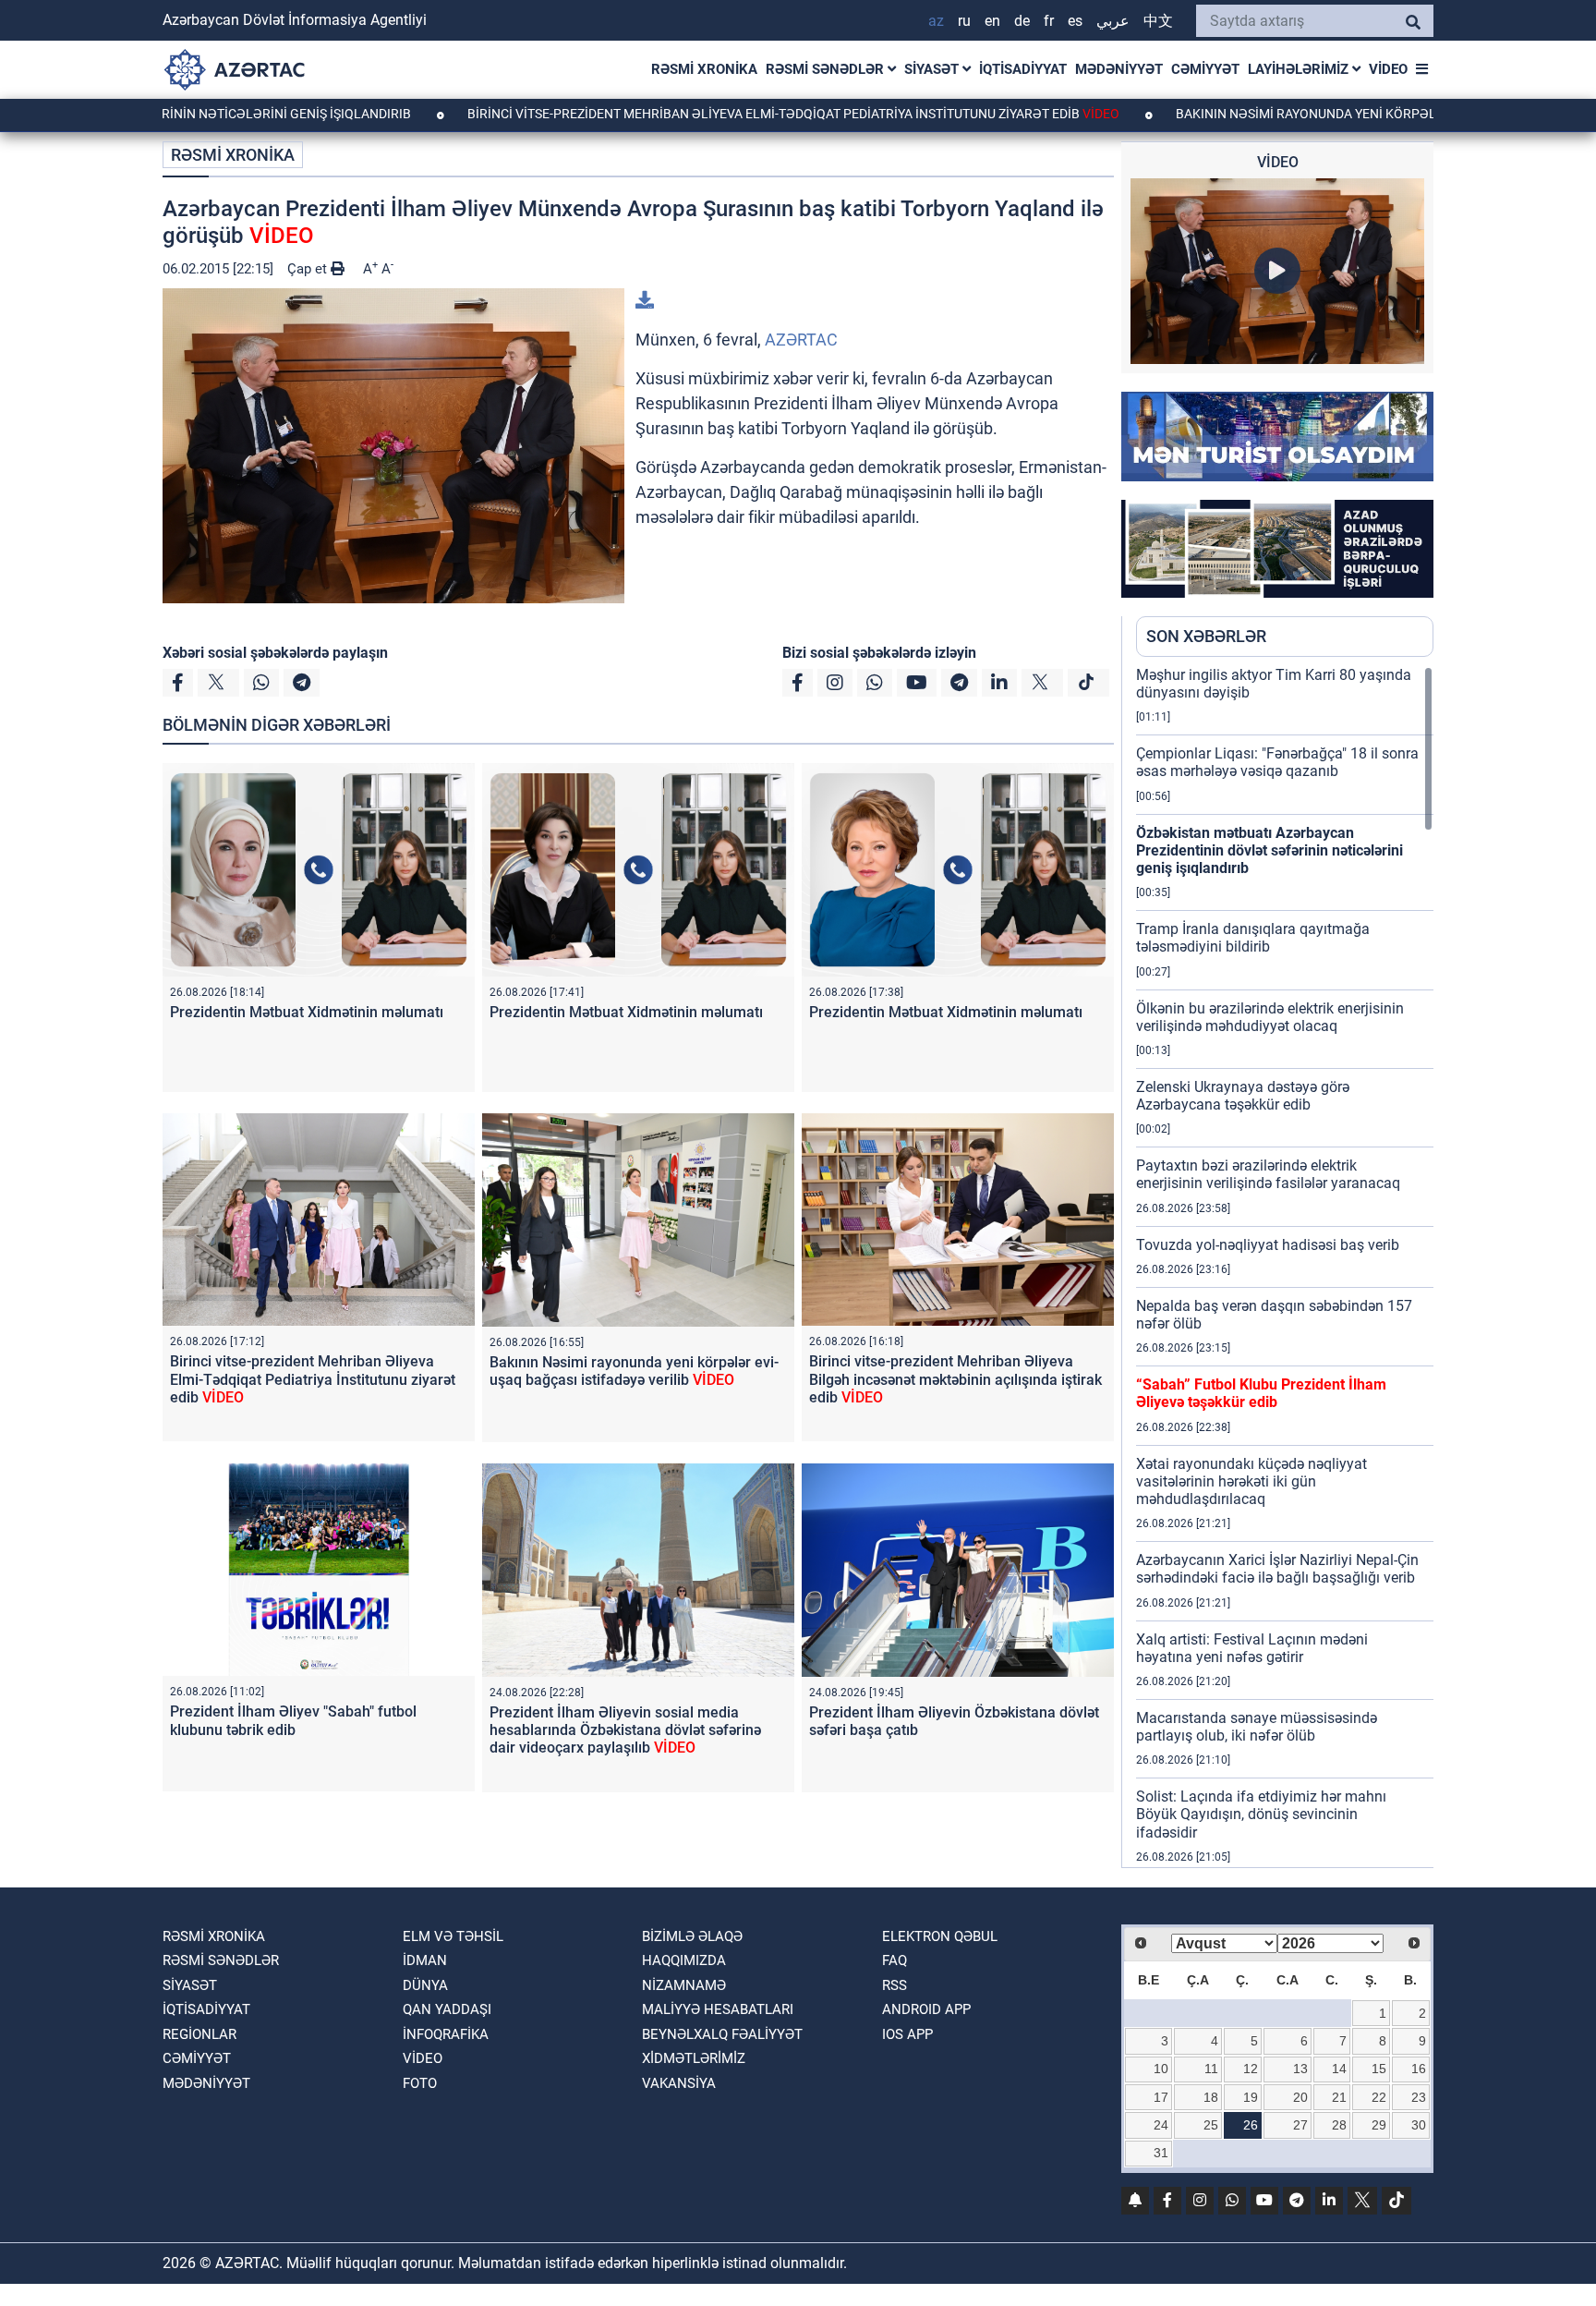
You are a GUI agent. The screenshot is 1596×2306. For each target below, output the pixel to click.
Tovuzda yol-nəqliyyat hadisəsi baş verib (1268, 1245)
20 (1300, 2097)
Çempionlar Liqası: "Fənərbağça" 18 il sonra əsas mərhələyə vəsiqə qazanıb (1277, 762)
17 (1161, 2097)
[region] (1285, 1267)
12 (1251, 2069)
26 (1251, 2125)
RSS (895, 1985)
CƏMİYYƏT (1205, 69)
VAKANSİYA (679, 2083)
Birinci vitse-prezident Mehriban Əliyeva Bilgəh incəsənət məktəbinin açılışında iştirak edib (955, 1379)
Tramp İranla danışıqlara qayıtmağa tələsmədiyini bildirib (1253, 938)
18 (1211, 2097)
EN (992, 21)
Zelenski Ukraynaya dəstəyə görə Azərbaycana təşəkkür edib (1243, 1096)
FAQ (895, 1960)
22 (1379, 2097)
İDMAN (425, 1960)
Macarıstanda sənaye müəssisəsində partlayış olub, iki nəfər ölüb (1257, 1727)
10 (1161, 2069)
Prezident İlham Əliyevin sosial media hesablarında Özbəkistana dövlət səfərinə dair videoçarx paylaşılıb (625, 1730)
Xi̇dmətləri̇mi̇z (694, 2058)
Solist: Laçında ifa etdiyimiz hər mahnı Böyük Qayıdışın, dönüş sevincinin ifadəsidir (1261, 1814)
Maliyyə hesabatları (718, 2009)
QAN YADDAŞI (447, 2009)
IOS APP (907, 2034)
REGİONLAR (199, 2034)
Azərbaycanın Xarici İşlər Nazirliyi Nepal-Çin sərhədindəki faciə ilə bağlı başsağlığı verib (1277, 1569)
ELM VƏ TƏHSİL (453, 1936)
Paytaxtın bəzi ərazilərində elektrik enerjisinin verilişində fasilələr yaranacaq (1268, 1174)
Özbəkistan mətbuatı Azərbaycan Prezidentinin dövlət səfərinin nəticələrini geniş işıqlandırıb (1270, 850)
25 (1211, 2125)
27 (1300, 2125)
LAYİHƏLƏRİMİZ (1300, 69)
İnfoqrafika (446, 2034)
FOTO (420, 2083)
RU (964, 21)
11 (1211, 2069)
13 (1300, 2069)
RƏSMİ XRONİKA (704, 69)
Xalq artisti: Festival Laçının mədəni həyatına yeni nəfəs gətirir (1252, 1648)
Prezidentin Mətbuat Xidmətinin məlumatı (307, 1012)
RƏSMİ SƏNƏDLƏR (827, 69)
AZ (936, 21)
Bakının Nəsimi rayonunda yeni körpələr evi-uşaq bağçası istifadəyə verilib (634, 1371)
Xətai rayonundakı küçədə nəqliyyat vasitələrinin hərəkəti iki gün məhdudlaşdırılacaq (1251, 1481)
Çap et (309, 269)
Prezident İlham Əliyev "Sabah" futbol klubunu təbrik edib (293, 1720)
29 (1379, 2125)
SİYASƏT (933, 69)
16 (1419, 2069)
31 (1161, 2153)
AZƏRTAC (801, 340)
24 (1161, 2125)
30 (1419, 2125)
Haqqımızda (684, 1960)
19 (1251, 2097)
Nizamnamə (684, 1985)
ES (1075, 21)
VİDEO (1388, 69)
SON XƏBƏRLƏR (1206, 636)
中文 (1158, 21)
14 (1339, 2069)
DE (1022, 21)
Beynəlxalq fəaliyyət (722, 2034)
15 (1379, 2069)
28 (1339, 2125)
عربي (1113, 21)
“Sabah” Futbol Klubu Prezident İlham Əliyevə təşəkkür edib (1261, 1393)
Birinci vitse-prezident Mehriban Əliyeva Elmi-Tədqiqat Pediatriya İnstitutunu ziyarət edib (689, 114)
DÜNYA (425, 1985)
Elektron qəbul (940, 1936)
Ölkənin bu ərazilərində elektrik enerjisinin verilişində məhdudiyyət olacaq (1270, 1017)
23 (1419, 2097)
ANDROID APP (926, 2009)
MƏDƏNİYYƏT (1119, 69)
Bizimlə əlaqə (692, 1936)
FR (1049, 21)
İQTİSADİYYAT (1023, 69)
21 (1339, 2097)
